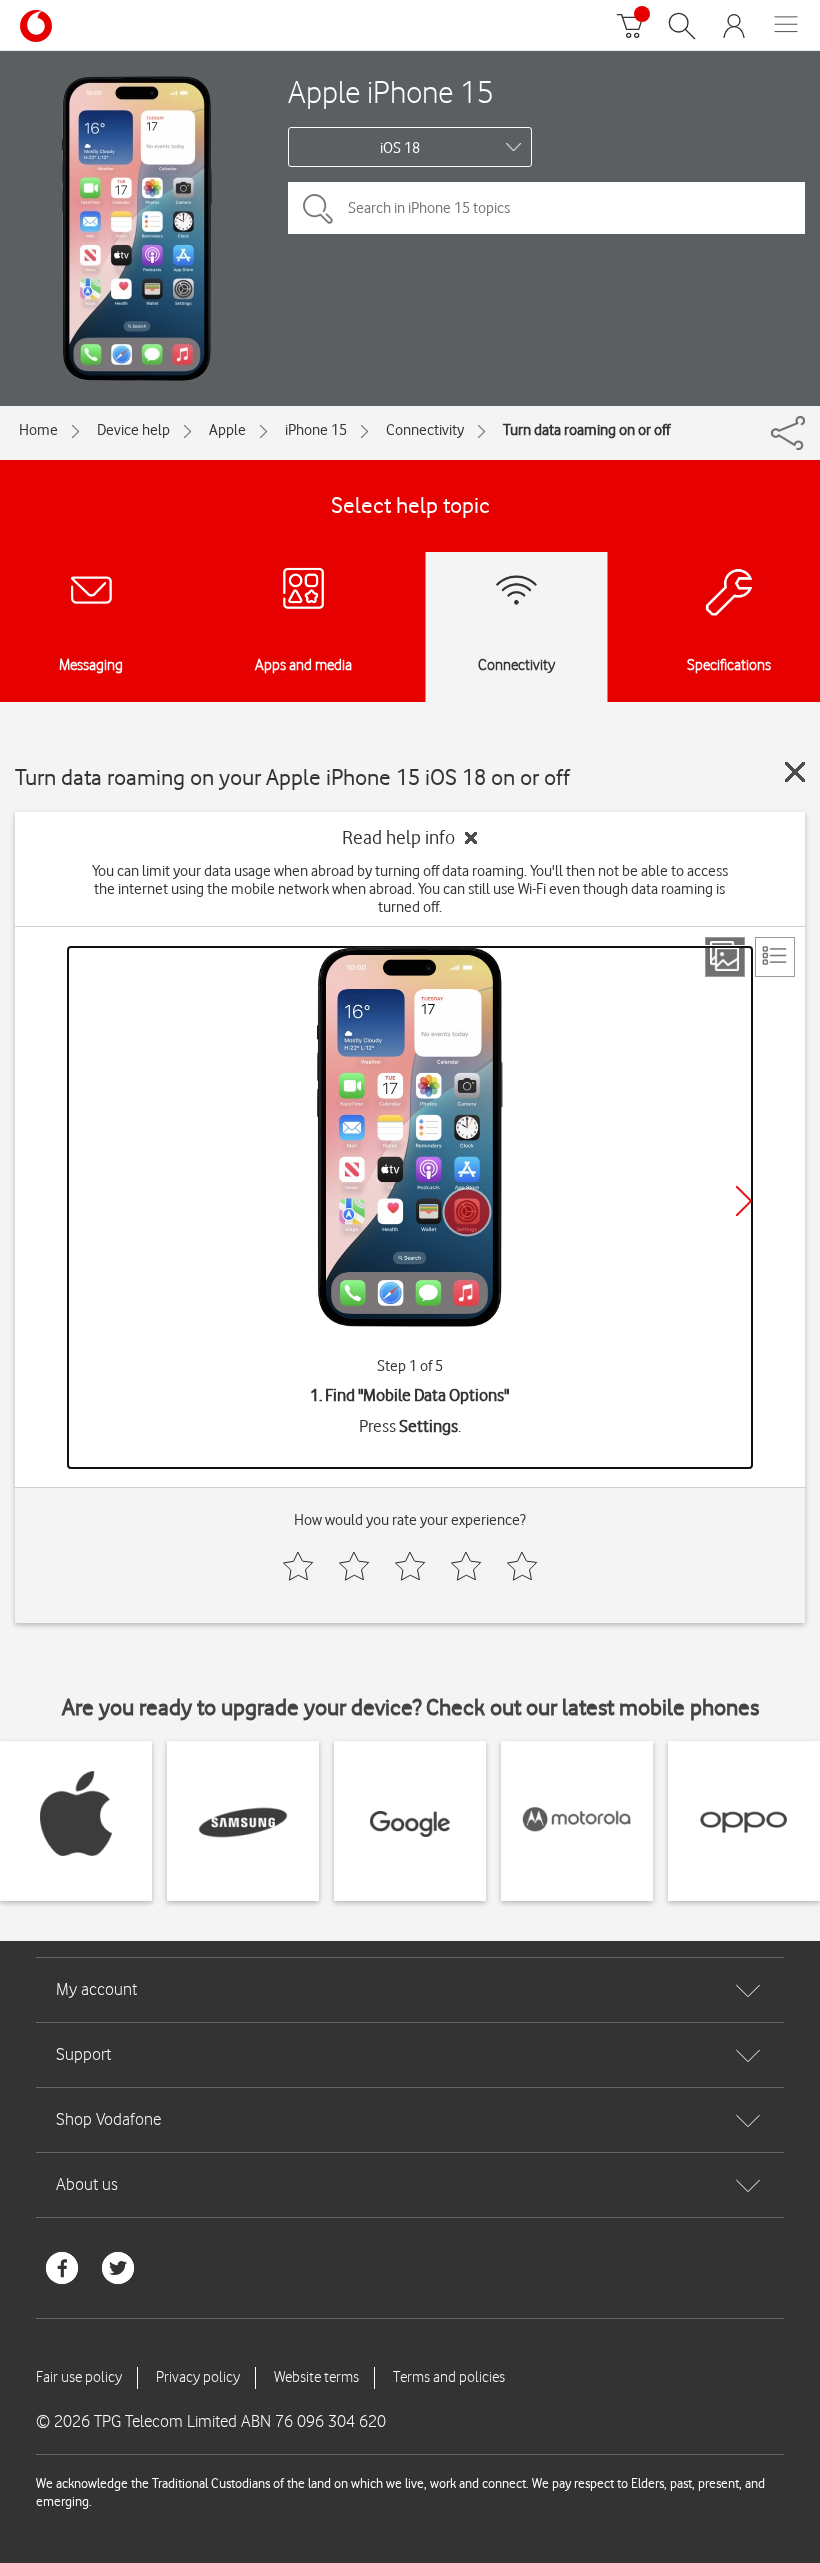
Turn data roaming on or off (586, 430)
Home (38, 430)
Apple (227, 430)
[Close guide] (795, 772)
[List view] (775, 957)
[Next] (744, 1201)
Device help (133, 430)
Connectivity (425, 430)
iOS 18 (400, 148)
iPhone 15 (316, 430)
